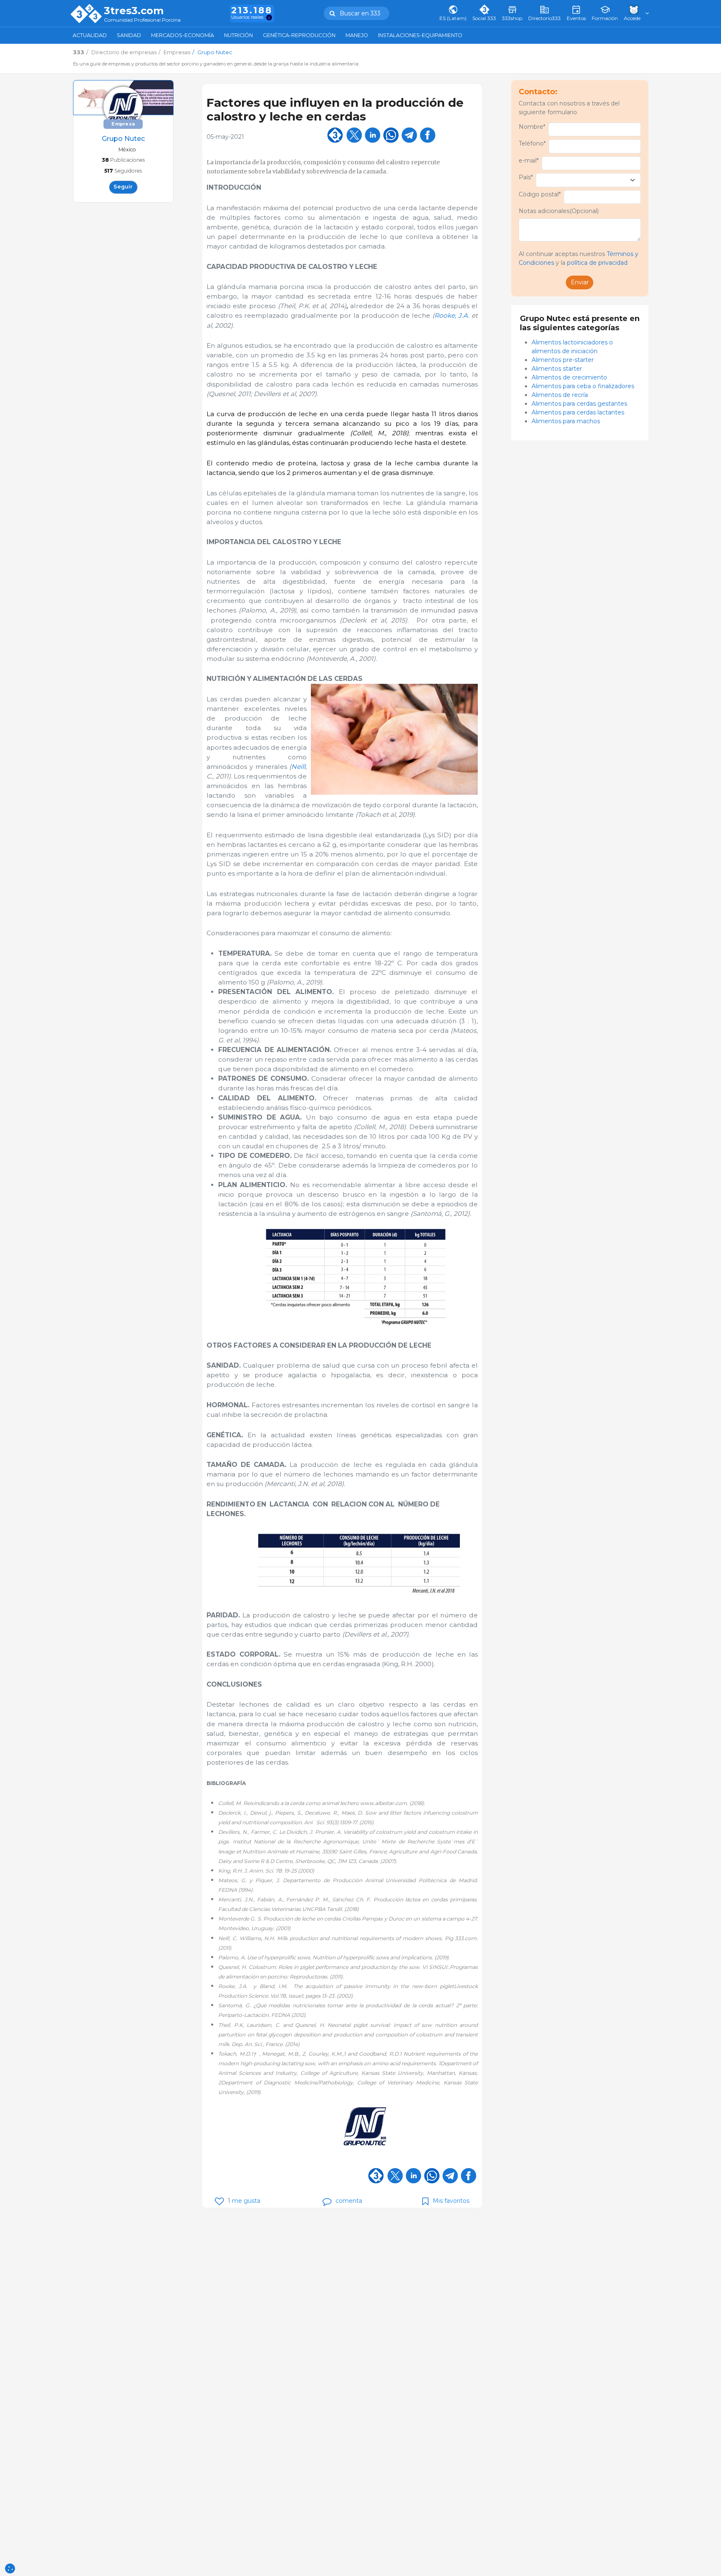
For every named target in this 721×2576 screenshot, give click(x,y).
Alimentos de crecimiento (569, 377)
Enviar (580, 282)
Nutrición (238, 35)
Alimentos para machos (566, 421)
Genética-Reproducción (299, 35)
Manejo (357, 35)
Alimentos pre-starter (563, 360)
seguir (123, 187)
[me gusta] (219, 2201)
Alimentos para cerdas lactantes (578, 412)
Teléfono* (532, 143)
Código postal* (540, 194)
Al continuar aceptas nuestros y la (579, 258)
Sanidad (129, 35)
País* (526, 177)
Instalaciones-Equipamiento (420, 35)
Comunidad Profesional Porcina (142, 20)
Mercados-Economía (183, 35)
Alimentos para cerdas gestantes (579, 404)
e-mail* (529, 161)
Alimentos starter (557, 369)
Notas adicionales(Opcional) (559, 211)
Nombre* (532, 127)
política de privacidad (597, 263)
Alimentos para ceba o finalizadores (583, 386)
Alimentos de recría (560, 395)
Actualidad (90, 35)
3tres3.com (134, 11)
